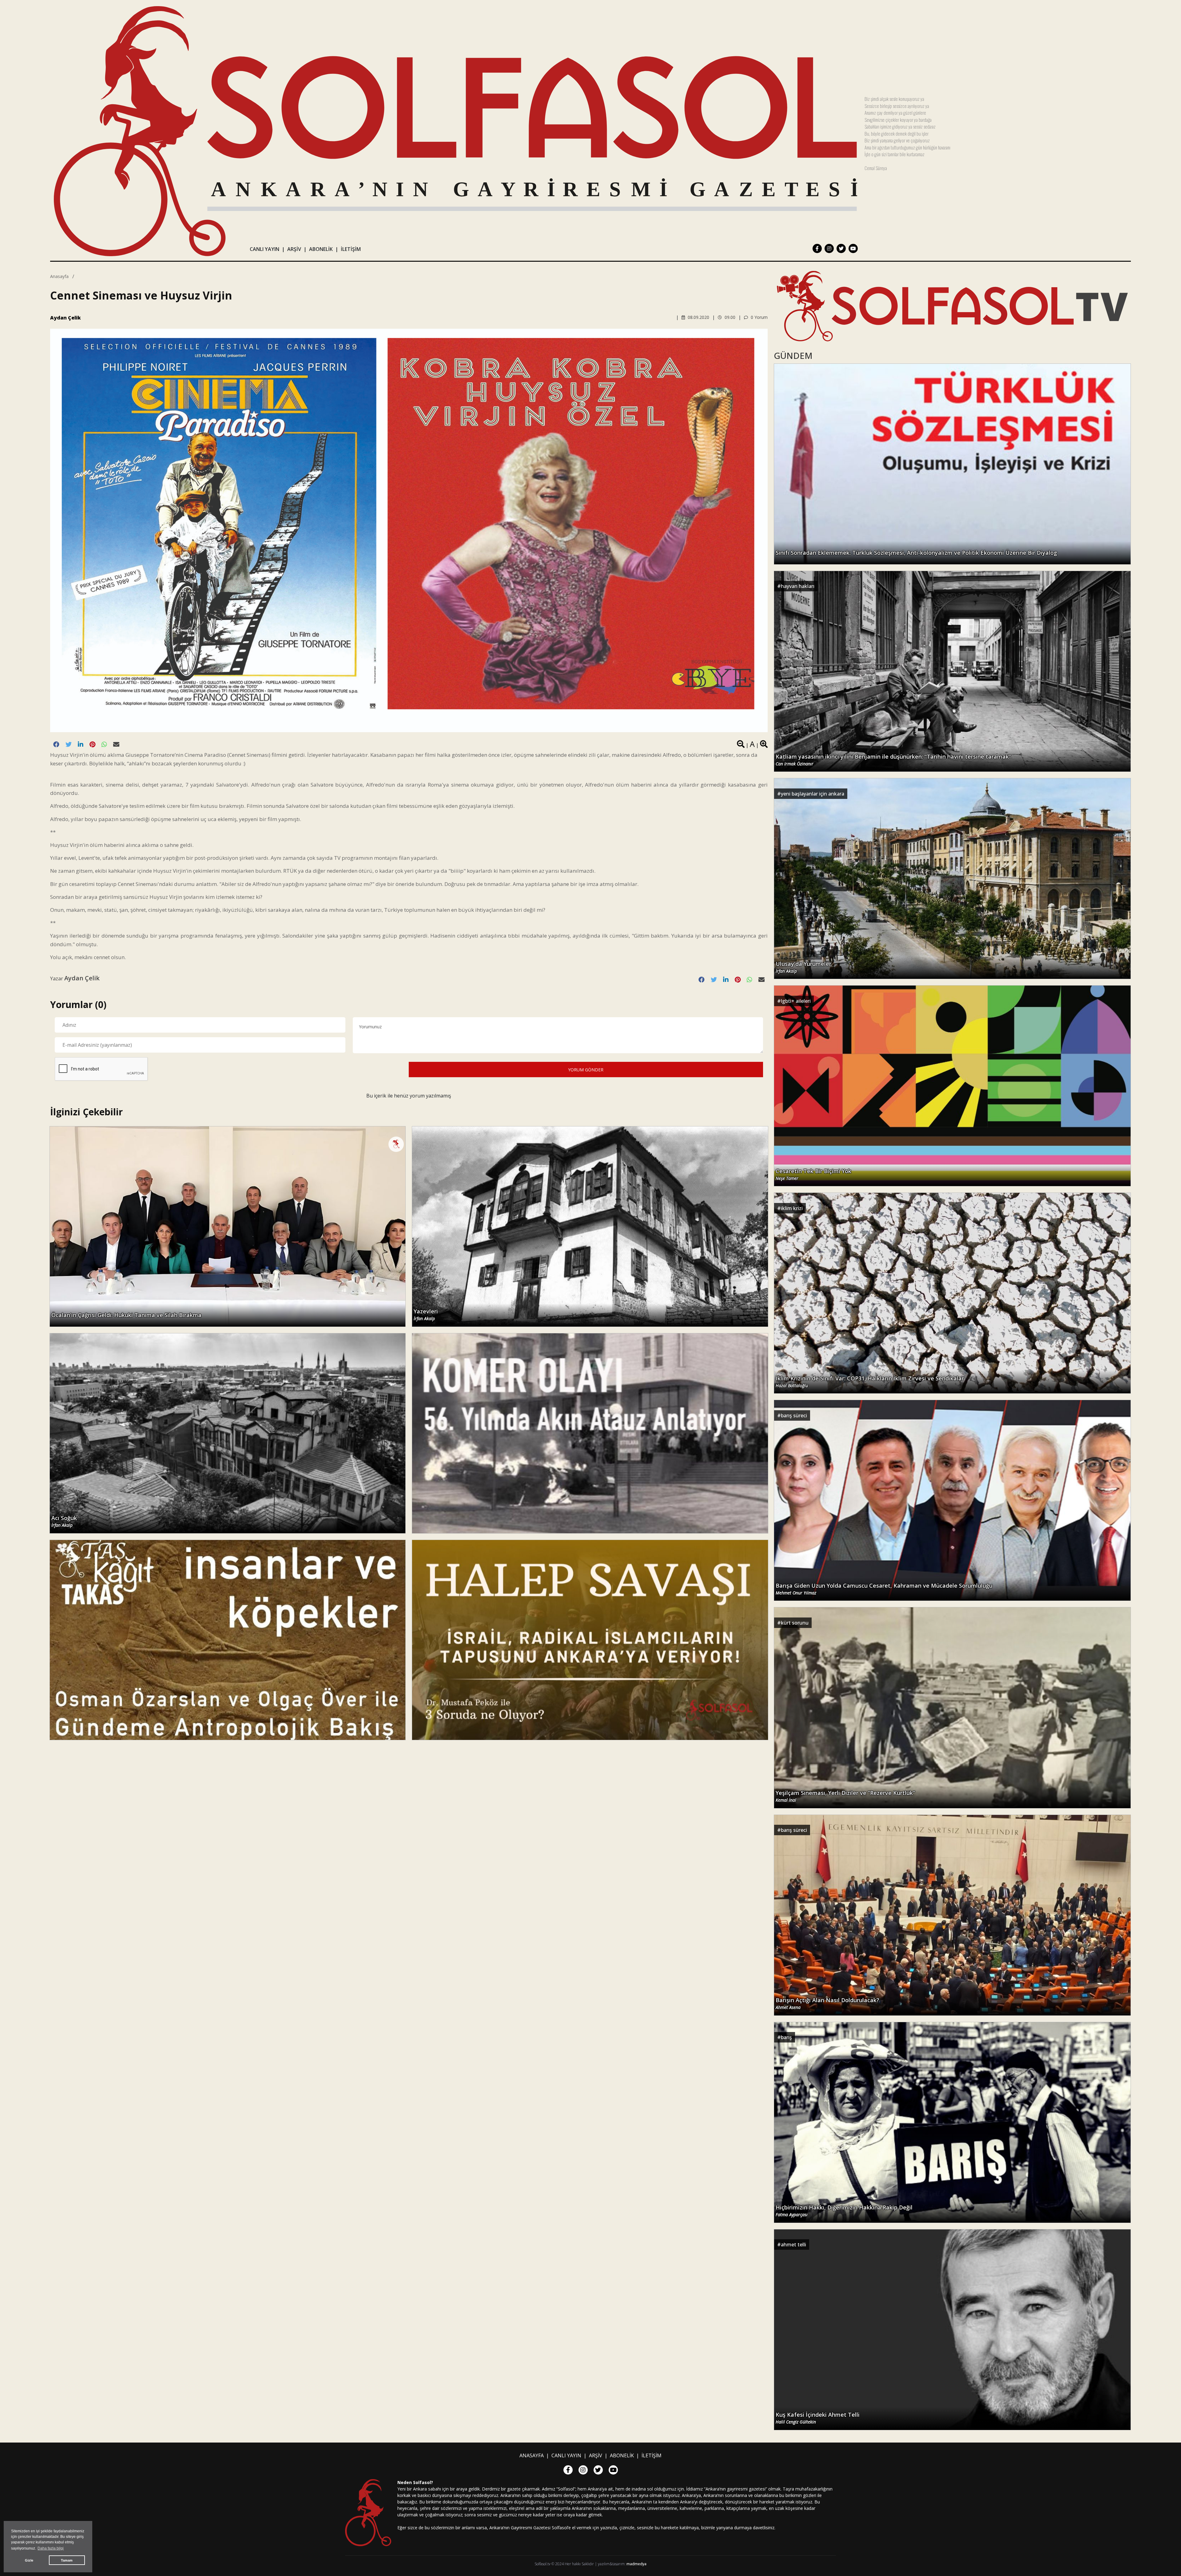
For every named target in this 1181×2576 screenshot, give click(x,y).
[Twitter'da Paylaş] (69, 744)
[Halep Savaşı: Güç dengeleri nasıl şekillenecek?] (590, 1639)
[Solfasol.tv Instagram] (829, 248)
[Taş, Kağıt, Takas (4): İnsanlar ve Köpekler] (228, 1639)
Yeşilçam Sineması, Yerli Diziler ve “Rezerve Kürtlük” (846, 1796)
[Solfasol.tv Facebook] (817, 248)
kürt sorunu (795, 1623)
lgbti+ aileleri (796, 1001)
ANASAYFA (532, 2455)
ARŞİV (294, 249)
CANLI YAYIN (264, 249)
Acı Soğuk (64, 1521)
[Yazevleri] (590, 1226)
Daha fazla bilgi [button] (51, 2548)
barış (786, 2037)
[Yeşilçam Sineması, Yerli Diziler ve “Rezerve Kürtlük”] (952, 1707)
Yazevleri (426, 1315)
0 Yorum (759, 317)
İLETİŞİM (351, 249)
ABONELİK (321, 249)
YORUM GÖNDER (586, 1070)
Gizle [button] (29, 2560)
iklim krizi (792, 1208)
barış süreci (794, 1415)
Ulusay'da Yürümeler (803, 967)
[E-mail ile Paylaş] (116, 744)
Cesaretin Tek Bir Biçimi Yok (813, 1174)
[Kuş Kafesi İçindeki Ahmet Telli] (952, 2329)
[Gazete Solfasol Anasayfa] (455, 131)
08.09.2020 (698, 317)
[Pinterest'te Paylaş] (92, 744)
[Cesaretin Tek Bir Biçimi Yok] (952, 1085)
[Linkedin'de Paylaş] (81, 744)
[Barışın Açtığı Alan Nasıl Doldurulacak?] (952, 1915)
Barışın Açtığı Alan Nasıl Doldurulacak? (827, 2003)
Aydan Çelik (66, 318)
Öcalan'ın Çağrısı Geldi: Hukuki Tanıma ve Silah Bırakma (126, 1315)
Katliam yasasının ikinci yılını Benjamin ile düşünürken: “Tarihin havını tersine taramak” (893, 760)
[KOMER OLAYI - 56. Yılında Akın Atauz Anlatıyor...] (590, 1433)
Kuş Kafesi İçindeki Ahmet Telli (818, 2418)
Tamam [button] (67, 2560)
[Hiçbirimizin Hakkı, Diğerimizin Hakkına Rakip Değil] (952, 2122)
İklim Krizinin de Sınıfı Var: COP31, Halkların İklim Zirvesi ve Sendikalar (870, 1382)
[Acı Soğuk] (228, 1433)
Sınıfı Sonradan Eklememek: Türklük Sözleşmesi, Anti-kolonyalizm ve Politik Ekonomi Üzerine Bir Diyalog (916, 553)
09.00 (729, 317)
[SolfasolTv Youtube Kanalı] (952, 306)
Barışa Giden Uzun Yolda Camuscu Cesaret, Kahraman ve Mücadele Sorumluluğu (884, 1589)
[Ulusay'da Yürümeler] (952, 878)
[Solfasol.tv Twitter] (841, 248)
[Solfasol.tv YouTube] (853, 248)
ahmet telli (793, 2245)
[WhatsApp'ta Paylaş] (104, 744)
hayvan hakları (798, 586)
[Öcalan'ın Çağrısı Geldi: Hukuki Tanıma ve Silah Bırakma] (228, 1226)
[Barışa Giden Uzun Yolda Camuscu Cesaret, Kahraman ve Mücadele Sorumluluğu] (952, 1500)
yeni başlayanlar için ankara (813, 794)
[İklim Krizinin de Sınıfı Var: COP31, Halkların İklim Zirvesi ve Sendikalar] (952, 1293)
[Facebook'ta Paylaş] (56, 744)
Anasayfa (59, 276)
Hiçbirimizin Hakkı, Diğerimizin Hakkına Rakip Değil (844, 2211)
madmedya (636, 2564)
